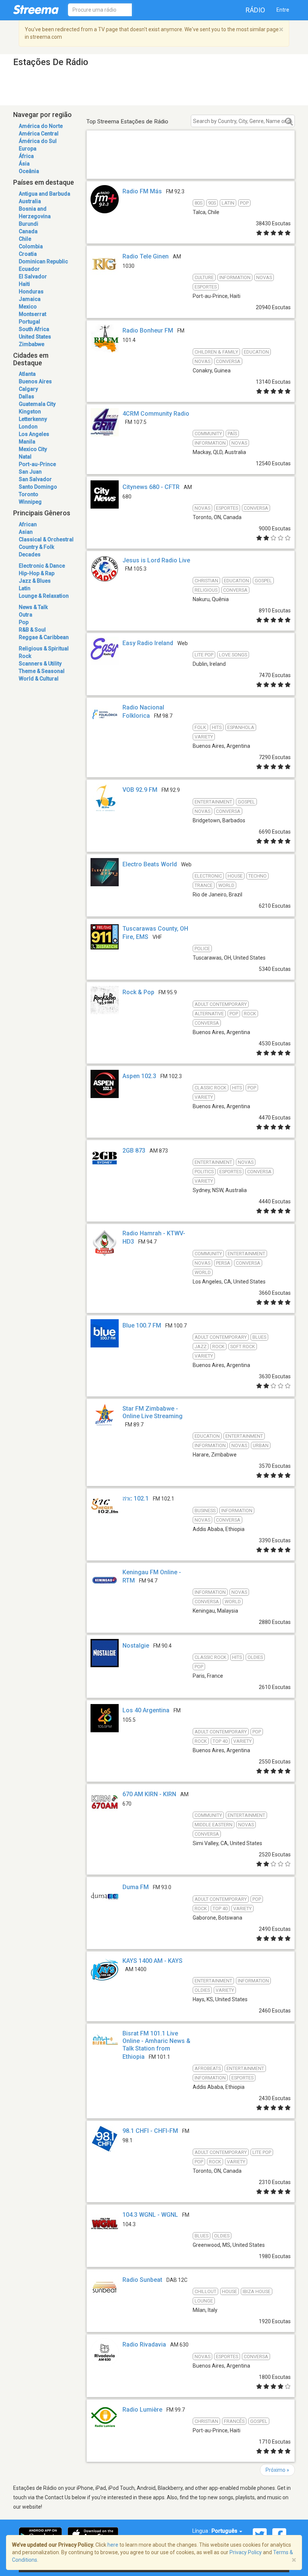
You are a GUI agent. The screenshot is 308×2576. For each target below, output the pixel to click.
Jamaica (30, 299)
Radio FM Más (142, 191)
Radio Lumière (142, 2410)
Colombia (31, 246)
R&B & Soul (32, 630)
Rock (25, 656)
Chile (25, 239)
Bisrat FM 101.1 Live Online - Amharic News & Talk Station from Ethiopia (156, 2045)
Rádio (255, 10)
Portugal (29, 322)
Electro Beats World (150, 864)
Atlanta (27, 374)
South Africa (34, 329)
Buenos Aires (35, 381)
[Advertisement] (191, 163)
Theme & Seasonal (42, 671)
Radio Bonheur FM (148, 330)
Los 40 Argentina (146, 1710)
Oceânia (29, 171)
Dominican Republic (43, 261)
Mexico (28, 307)
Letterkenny (33, 419)
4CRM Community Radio (156, 414)
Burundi (29, 224)
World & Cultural (39, 679)
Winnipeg (30, 502)
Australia (30, 201)
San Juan (30, 472)
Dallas (26, 396)
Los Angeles (34, 434)
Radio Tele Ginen (146, 256)
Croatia (28, 254)
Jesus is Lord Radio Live (156, 560)
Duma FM (136, 1887)
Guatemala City (37, 404)
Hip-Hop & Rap (37, 573)
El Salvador (33, 276)
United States (35, 337)
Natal (25, 457)
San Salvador (35, 479)
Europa (28, 149)
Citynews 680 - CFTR (151, 487)
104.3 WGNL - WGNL (150, 2215)
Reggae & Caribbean (44, 637)
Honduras (31, 292)
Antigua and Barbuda (45, 194)
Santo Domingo (38, 487)
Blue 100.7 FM (142, 1325)
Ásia (24, 164)
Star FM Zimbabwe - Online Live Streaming (152, 1412)
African (28, 524)
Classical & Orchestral (46, 539)
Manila (27, 442)
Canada (28, 231)
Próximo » (277, 2470)
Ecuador (29, 269)
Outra (26, 615)
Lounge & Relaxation (44, 596)
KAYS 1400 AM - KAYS (152, 1961)
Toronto (29, 494)
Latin (25, 588)
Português (225, 2531)
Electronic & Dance (42, 566)
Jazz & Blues (35, 581)
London (28, 427)
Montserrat (32, 314)
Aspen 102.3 (139, 1076)
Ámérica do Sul (38, 141)
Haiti (24, 284)
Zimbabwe (32, 344)
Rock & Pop (138, 992)
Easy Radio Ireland (148, 643)
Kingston (30, 412)
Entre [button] (283, 10)
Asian (26, 532)
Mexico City (33, 449)
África (26, 156)
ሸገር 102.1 (136, 1498)
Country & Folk (36, 547)
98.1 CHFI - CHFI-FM (150, 2131)
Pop (24, 622)
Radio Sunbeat (142, 2280)
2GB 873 (134, 1151)
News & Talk (33, 607)
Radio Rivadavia (144, 2344)
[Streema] (36, 9)
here (113, 2545)
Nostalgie (136, 1646)
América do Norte (41, 126)
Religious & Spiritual (44, 649)
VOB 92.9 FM (140, 790)
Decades (30, 554)
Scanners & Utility (40, 664)
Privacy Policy (246, 2552)
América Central (39, 134)
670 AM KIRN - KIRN (149, 1794)
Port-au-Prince (37, 464)
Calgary (28, 389)
